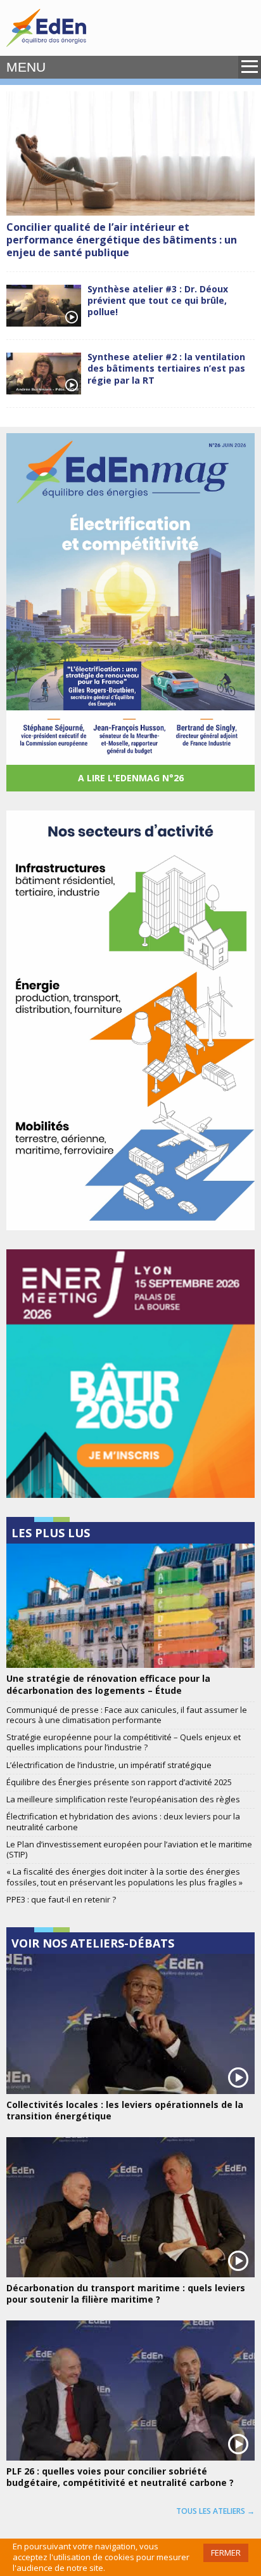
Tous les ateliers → (215, 2511)
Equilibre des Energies (46, 28)
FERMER (226, 2553)
